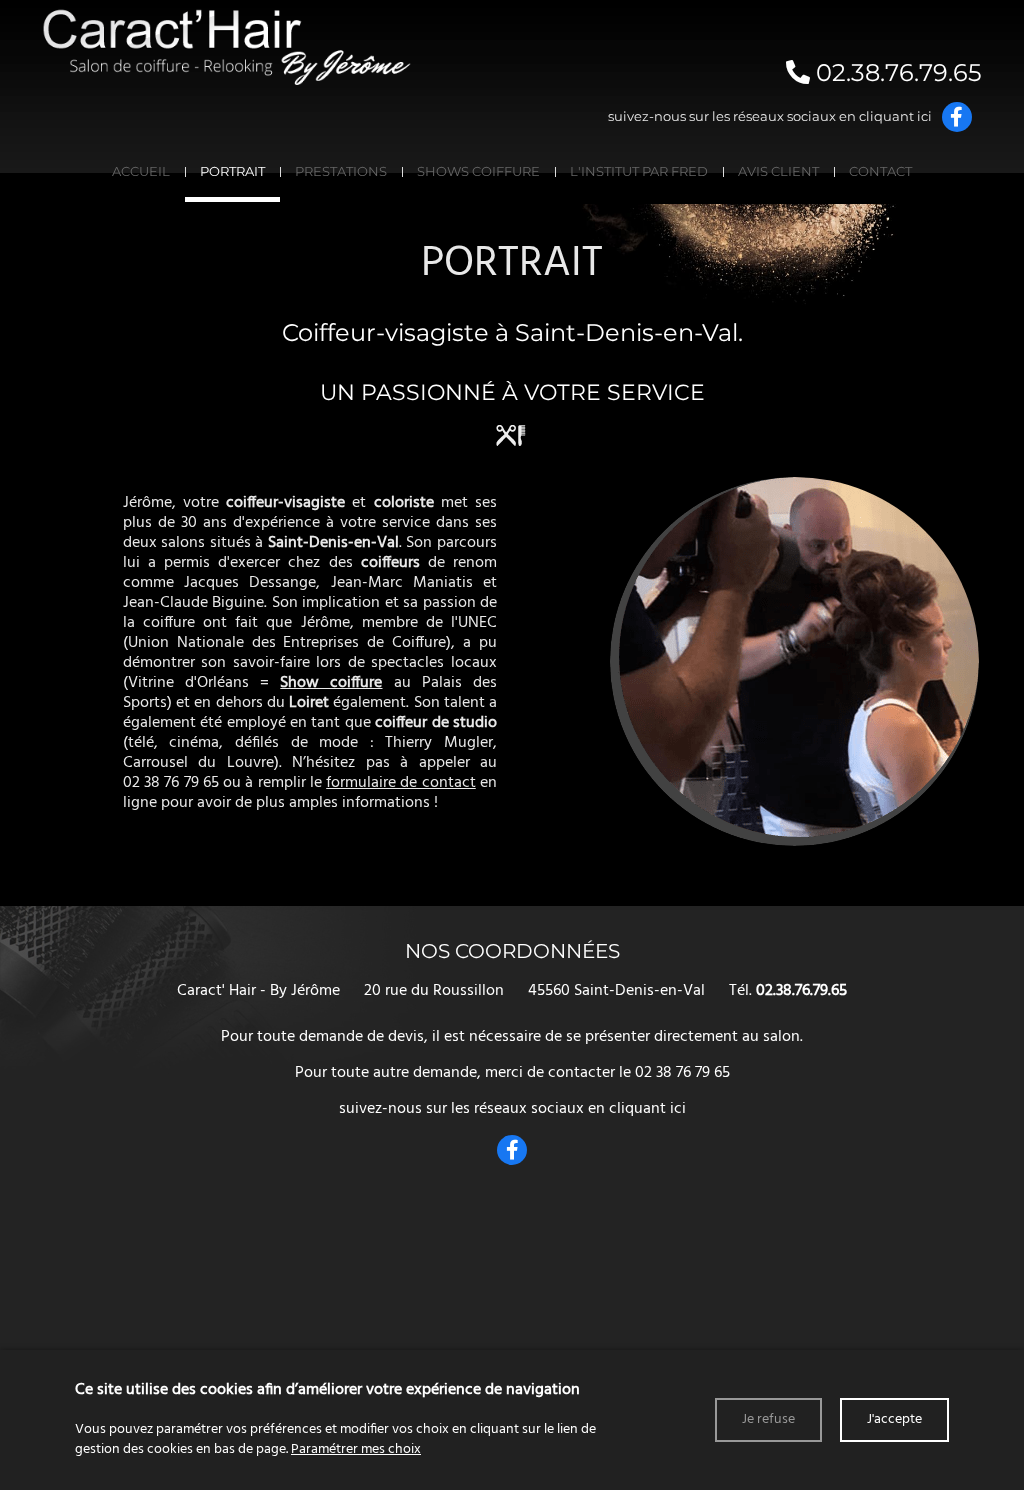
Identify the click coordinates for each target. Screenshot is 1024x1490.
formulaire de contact (401, 783)
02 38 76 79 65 (171, 783)
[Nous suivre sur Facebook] (957, 117)
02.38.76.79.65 (896, 72)
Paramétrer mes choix (356, 1449)
